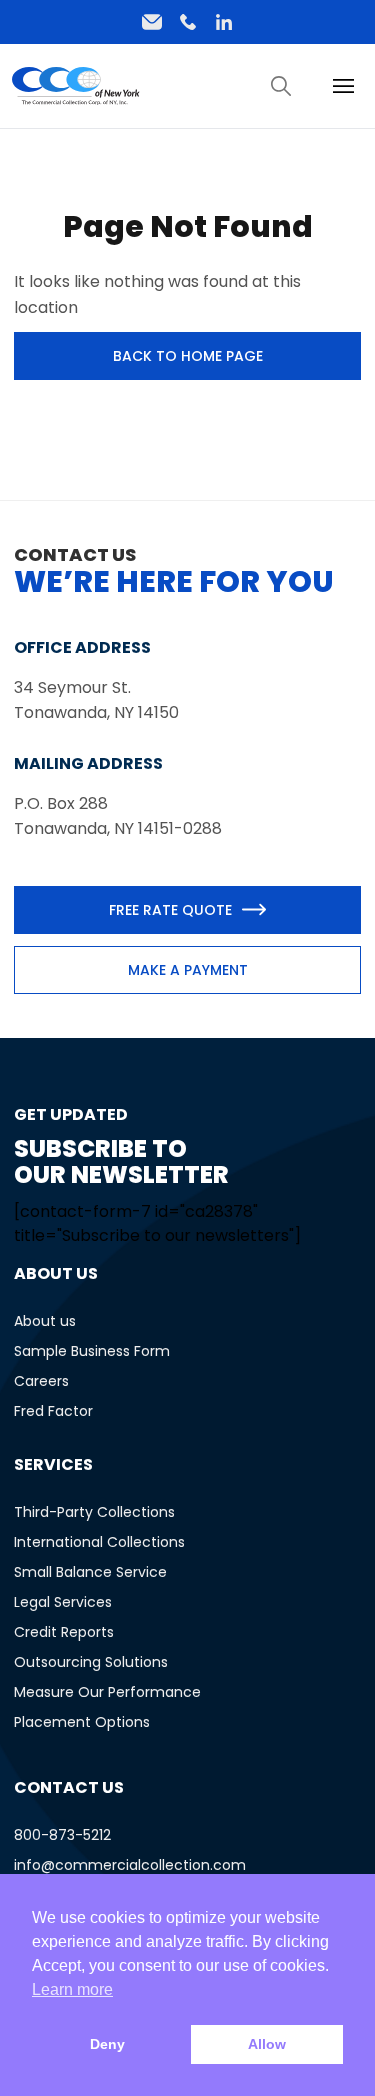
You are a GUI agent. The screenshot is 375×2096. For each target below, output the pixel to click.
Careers (41, 1381)
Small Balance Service (90, 1572)
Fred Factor (53, 1411)
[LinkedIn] (224, 22)
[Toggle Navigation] (281, 86)
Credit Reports (64, 1632)
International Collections (99, 1542)
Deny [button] (107, 2044)
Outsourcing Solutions (91, 1662)
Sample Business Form (92, 1351)
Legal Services (63, 1602)
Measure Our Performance (107, 1692)
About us (45, 1321)
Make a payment (188, 970)
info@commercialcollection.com (130, 1865)
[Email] (152, 22)
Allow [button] (267, 2044)
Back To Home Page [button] (188, 356)
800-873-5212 (62, 1835)
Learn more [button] (72, 1989)
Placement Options (82, 1722)
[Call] (188, 22)
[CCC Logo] (76, 85)
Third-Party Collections (94, 1512)
